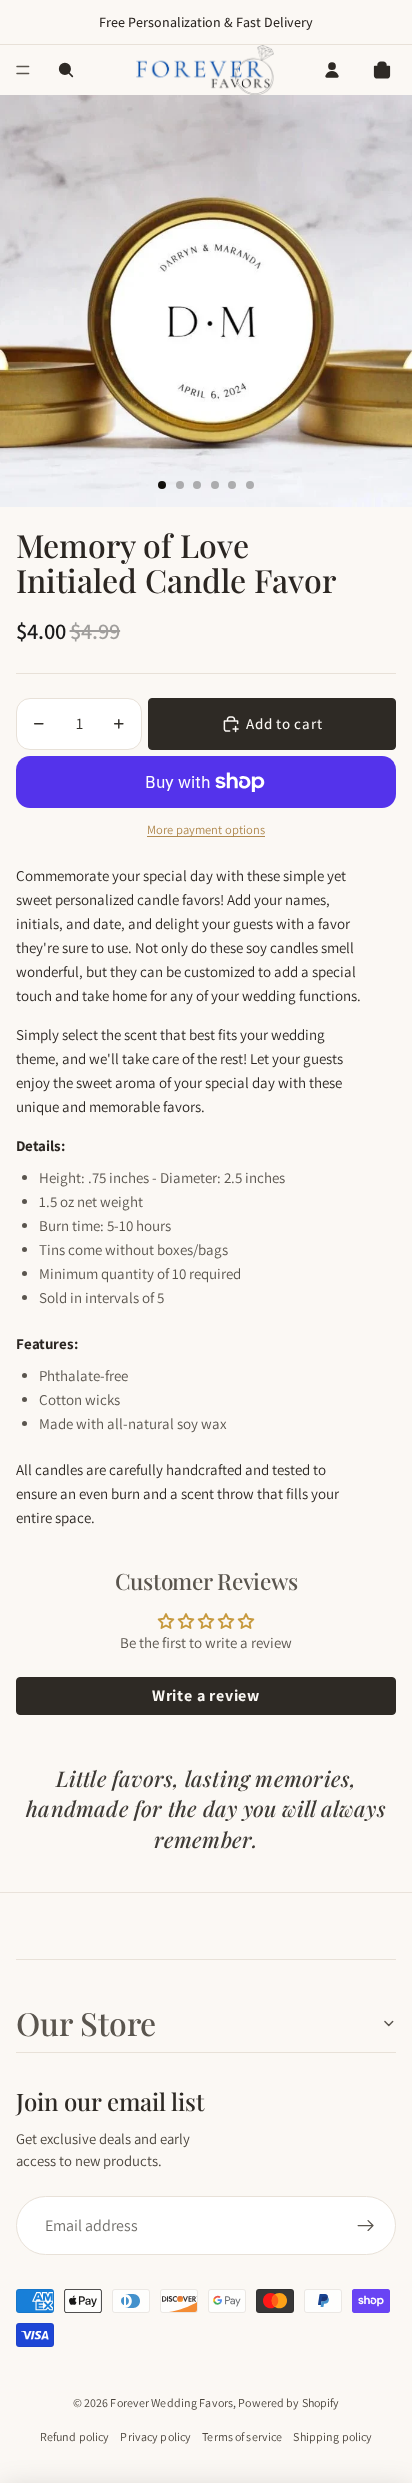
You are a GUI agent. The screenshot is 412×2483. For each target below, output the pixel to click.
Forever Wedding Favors (171, 2402)
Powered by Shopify (288, 2402)
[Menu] (23, 70)
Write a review (206, 1695)
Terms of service (242, 2436)
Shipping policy (332, 2436)
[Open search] (66, 70)
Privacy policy (155, 2436)
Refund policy (75, 2436)
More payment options (206, 829)
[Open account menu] (332, 70)
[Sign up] (366, 2226)
